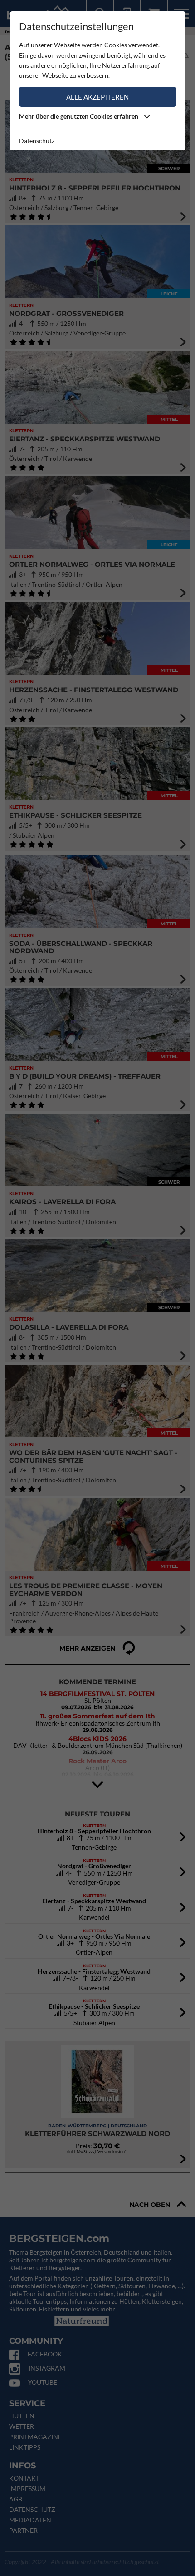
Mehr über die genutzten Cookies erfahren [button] (79, 116)
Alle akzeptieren (97, 97)
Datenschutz (37, 141)
